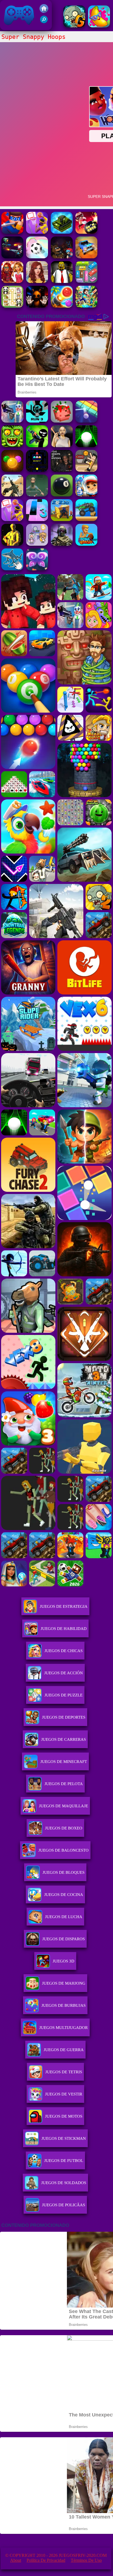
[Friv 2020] (44, 11)
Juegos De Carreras (63, 1739)
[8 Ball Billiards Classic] (62, 495)
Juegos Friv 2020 (18, 27)
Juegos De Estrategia (64, 1606)
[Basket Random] (86, 470)
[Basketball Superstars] (37, 232)
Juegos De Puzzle (63, 1695)
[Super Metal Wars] (12, 257)
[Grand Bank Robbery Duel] (12, 421)
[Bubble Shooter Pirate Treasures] (62, 306)
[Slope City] (86, 446)
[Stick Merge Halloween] (37, 446)
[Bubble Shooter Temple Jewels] (12, 470)
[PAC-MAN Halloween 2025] (37, 470)
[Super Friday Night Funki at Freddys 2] (62, 257)
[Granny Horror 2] (62, 446)
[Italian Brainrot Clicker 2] (12, 569)
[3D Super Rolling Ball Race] (37, 257)
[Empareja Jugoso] (99, 26)
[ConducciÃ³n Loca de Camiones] (86, 520)
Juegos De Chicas (63, 1651)
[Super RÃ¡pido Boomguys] (86, 232)
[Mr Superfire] (12, 232)
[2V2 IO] (62, 520)
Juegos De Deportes (64, 1717)
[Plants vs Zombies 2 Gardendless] (74, 26)
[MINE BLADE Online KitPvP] (86, 306)
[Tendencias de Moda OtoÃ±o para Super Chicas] (12, 281)
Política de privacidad (46, 2560)
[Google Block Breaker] (86, 421)
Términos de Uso (86, 2560)
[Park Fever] (86, 281)
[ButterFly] (37, 569)
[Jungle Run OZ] (12, 446)
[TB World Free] (37, 544)
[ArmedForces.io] (12, 544)
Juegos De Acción (63, 1673)
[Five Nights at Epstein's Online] (62, 470)
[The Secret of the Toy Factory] (37, 306)
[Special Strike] (12, 495)
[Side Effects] (37, 495)
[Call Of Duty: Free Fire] (62, 544)
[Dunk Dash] (86, 544)
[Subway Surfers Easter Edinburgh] (86, 495)
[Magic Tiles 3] (37, 520)
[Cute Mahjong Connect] (12, 306)
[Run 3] (37, 421)
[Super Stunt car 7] (86, 257)
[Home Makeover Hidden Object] (37, 281)
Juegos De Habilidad (64, 1629)
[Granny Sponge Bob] (62, 281)
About (16, 2560)
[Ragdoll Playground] (62, 421)
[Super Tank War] (62, 232)
